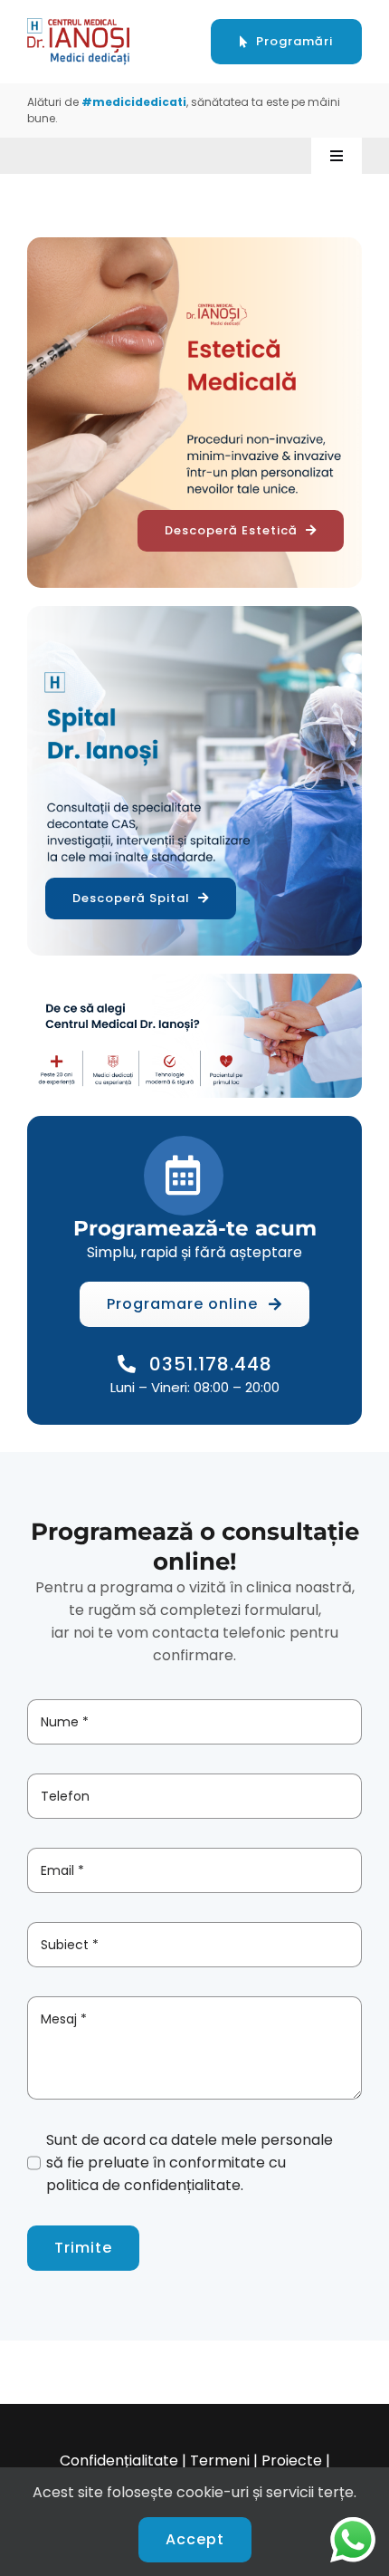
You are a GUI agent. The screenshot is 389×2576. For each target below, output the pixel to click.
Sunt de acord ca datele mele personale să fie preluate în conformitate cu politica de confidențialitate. (190, 2163)
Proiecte (292, 2461)
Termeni (220, 2461)
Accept (195, 2539)
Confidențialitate (119, 2461)
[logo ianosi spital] (79, 25)
